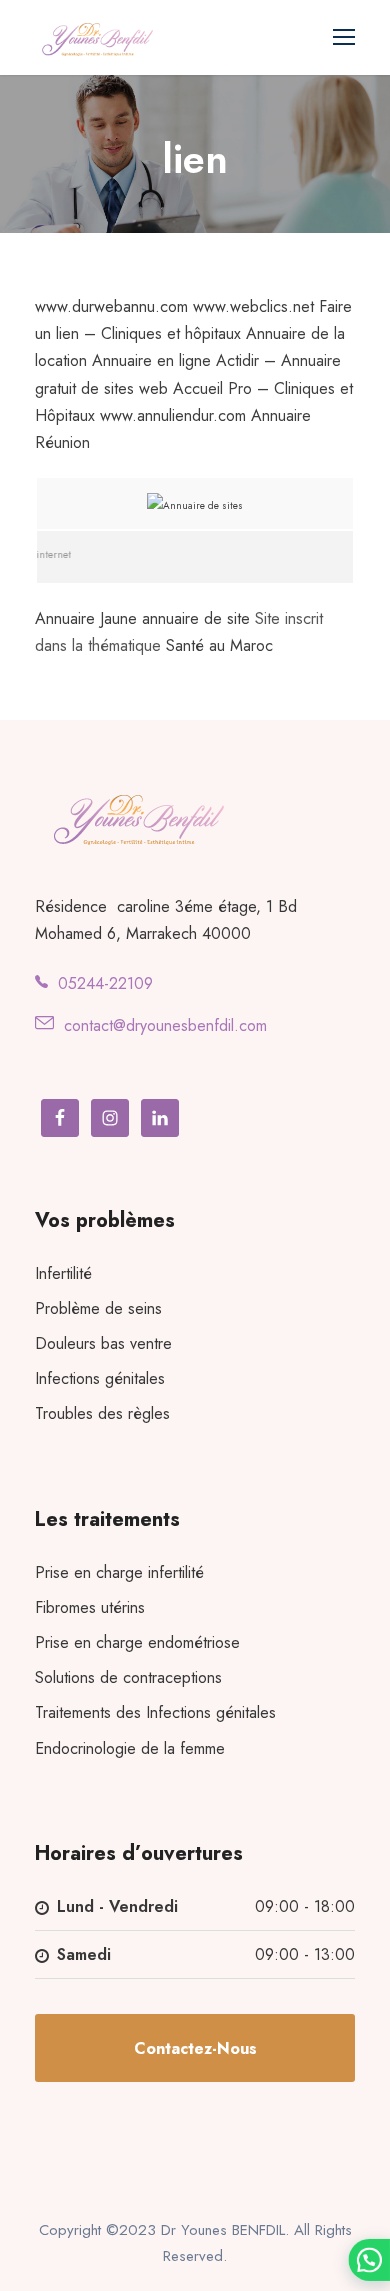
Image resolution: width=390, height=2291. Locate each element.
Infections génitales (100, 1378)
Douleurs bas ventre (103, 1343)
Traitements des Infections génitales (155, 1712)
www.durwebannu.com (111, 306)
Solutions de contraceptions (128, 1677)
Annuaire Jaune (86, 618)
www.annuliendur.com (173, 415)
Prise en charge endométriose (137, 1642)
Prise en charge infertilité (119, 1572)
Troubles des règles (102, 1413)
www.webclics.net (253, 306)
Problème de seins (98, 1308)
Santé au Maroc (219, 645)
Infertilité (63, 1273)
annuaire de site (196, 618)
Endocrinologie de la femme (130, 1748)
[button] (369, 2260)
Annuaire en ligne (151, 360)
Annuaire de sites (203, 505)
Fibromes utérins (90, 1607)
